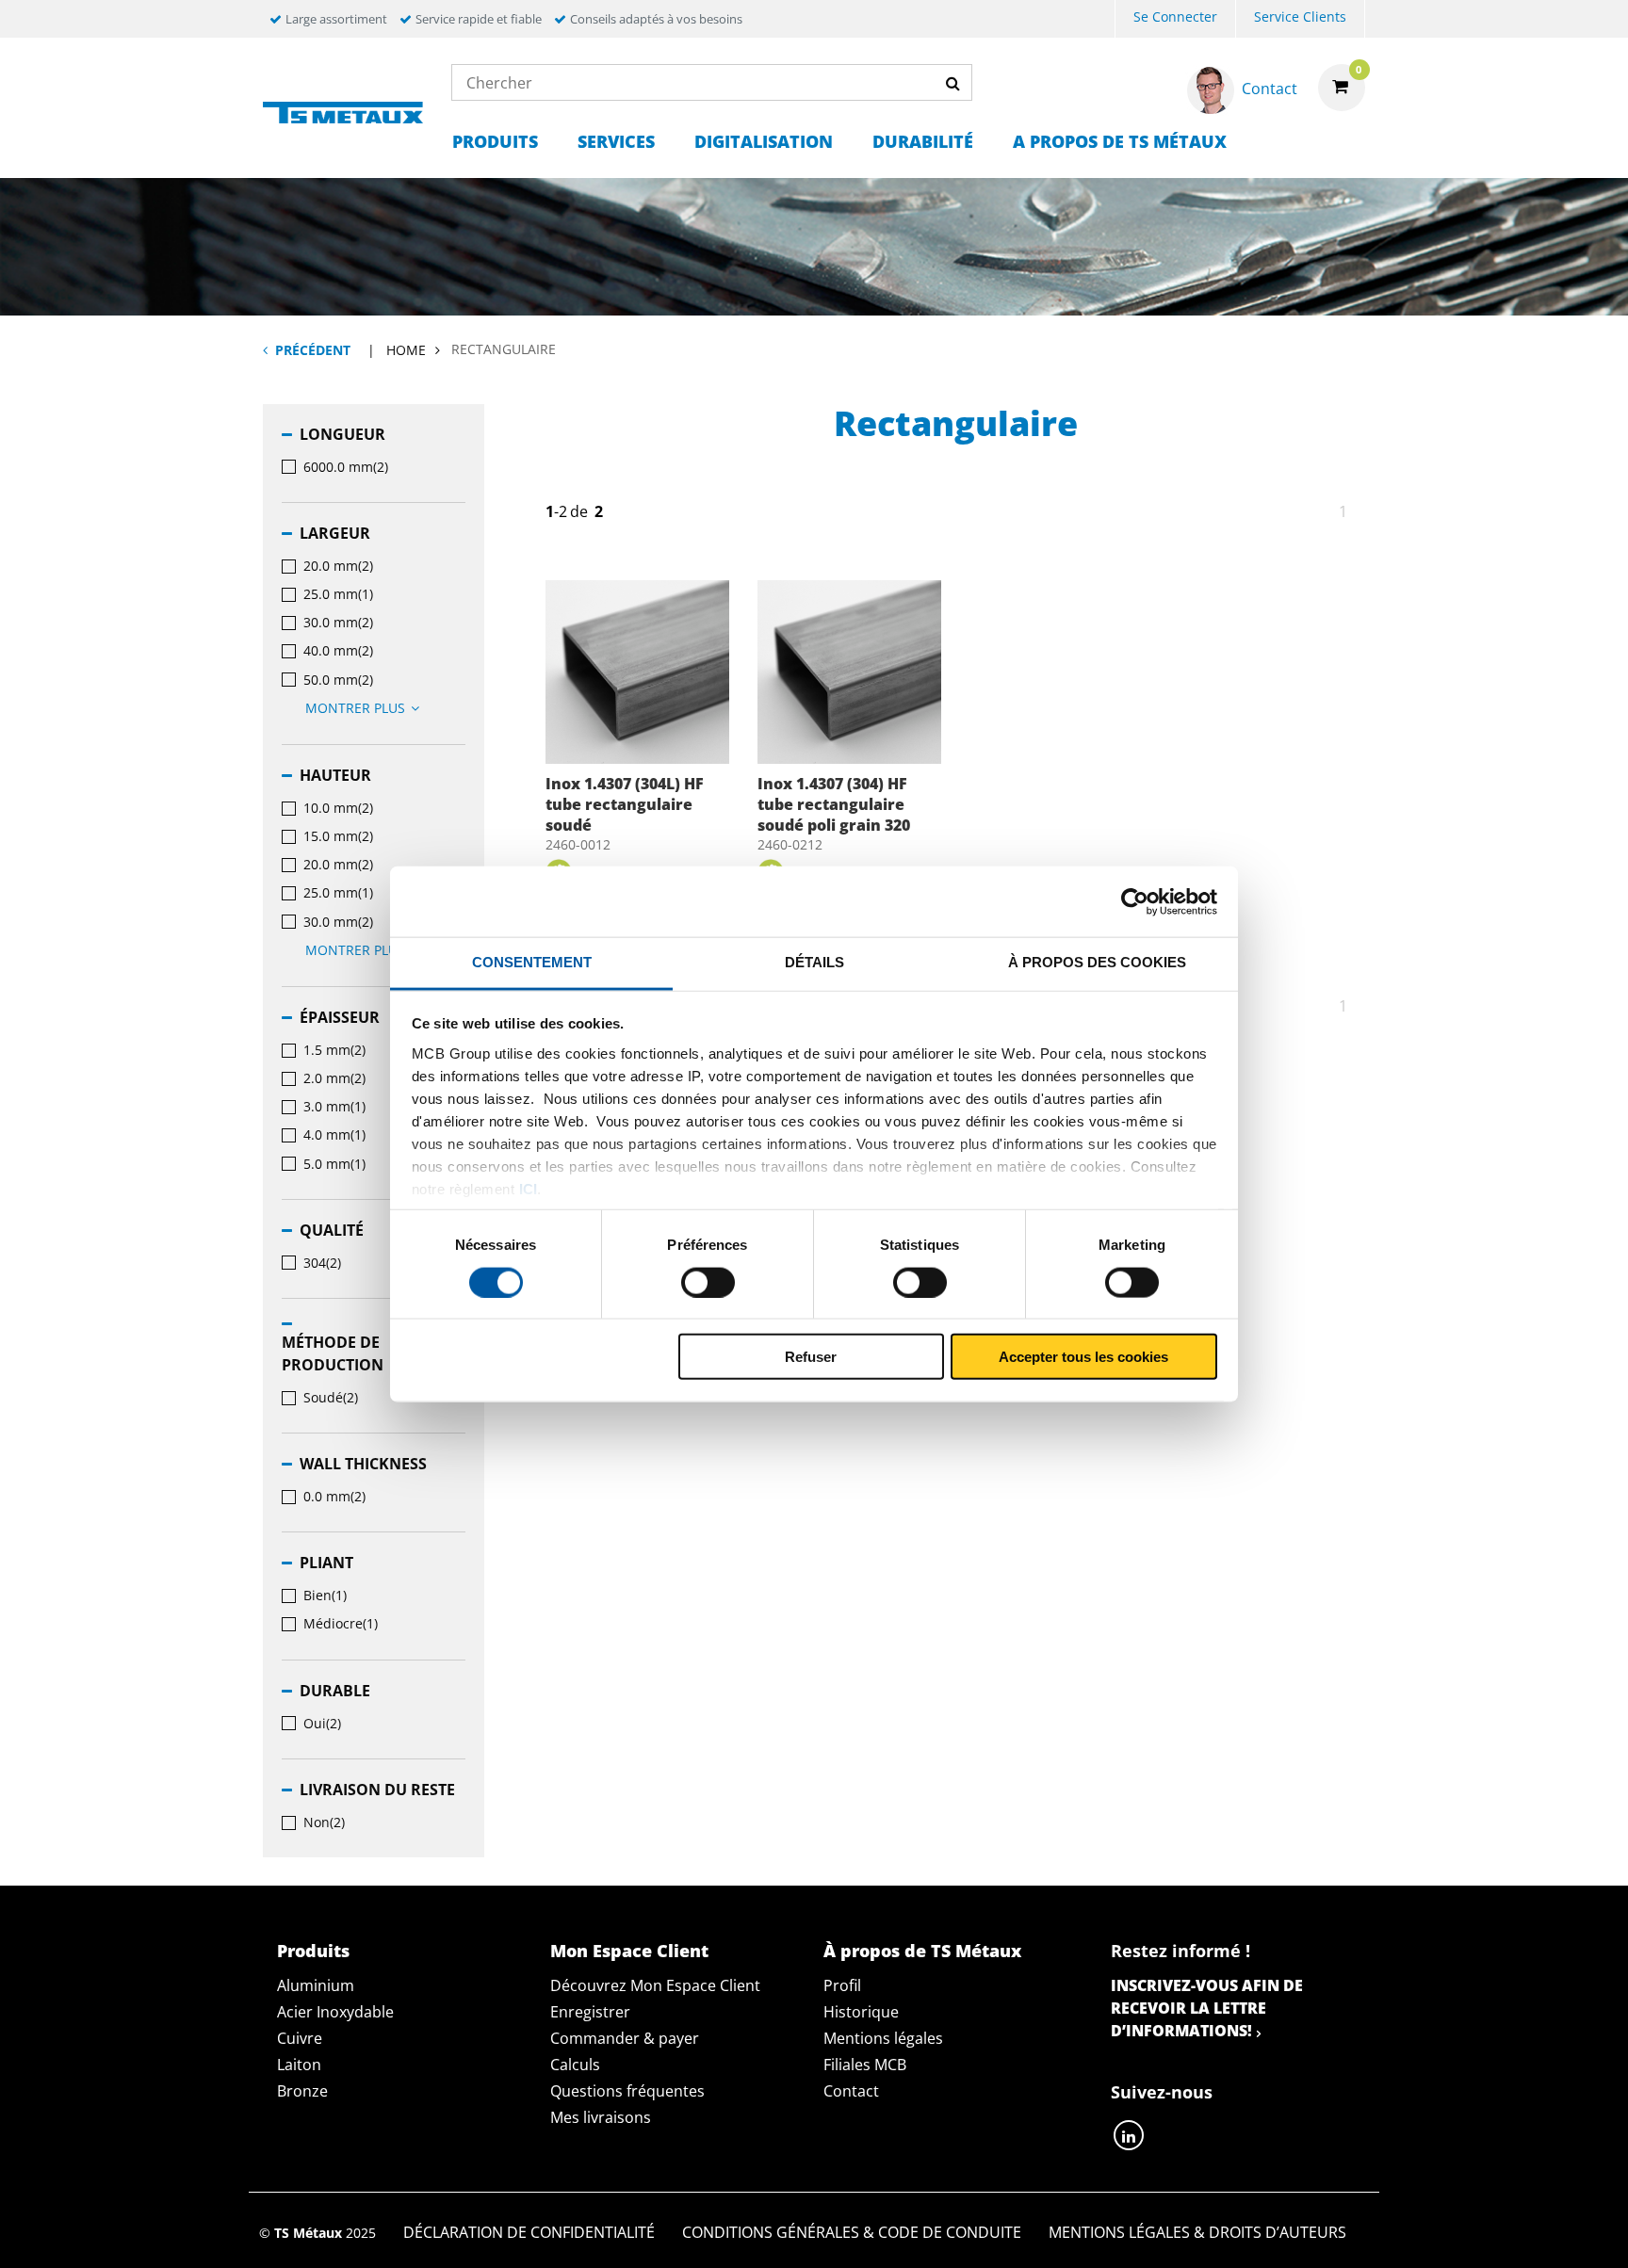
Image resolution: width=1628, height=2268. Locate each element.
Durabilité (923, 141)
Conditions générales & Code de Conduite (852, 2232)
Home (406, 350)
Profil (842, 1985)
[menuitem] (1175, 19)
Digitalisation (764, 141)
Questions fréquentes (627, 2091)
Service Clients (1300, 16)
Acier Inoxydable (335, 2012)
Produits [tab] (313, 1951)
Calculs (575, 2065)
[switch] (708, 1282)
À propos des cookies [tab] (1097, 962)
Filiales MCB (865, 2065)
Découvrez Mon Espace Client (655, 1985)
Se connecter (1175, 16)
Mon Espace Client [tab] (629, 1951)
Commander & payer (625, 2038)
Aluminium (316, 1985)
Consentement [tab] (532, 962)
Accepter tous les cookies (1083, 1357)
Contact (851, 2091)
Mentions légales (883, 2038)
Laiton (299, 2065)
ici (528, 1188)
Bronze (302, 2091)
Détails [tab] (814, 962)
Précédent (313, 350)
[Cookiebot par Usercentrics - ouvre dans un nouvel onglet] (1135, 901)
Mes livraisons (601, 2117)
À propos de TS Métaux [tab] (922, 1951)
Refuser (811, 1357)
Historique (861, 2012)
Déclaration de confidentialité (529, 2232)
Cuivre (300, 2038)
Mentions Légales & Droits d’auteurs (1197, 2232)
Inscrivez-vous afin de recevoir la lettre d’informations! (1207, 2008)
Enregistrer (590, 2012)
